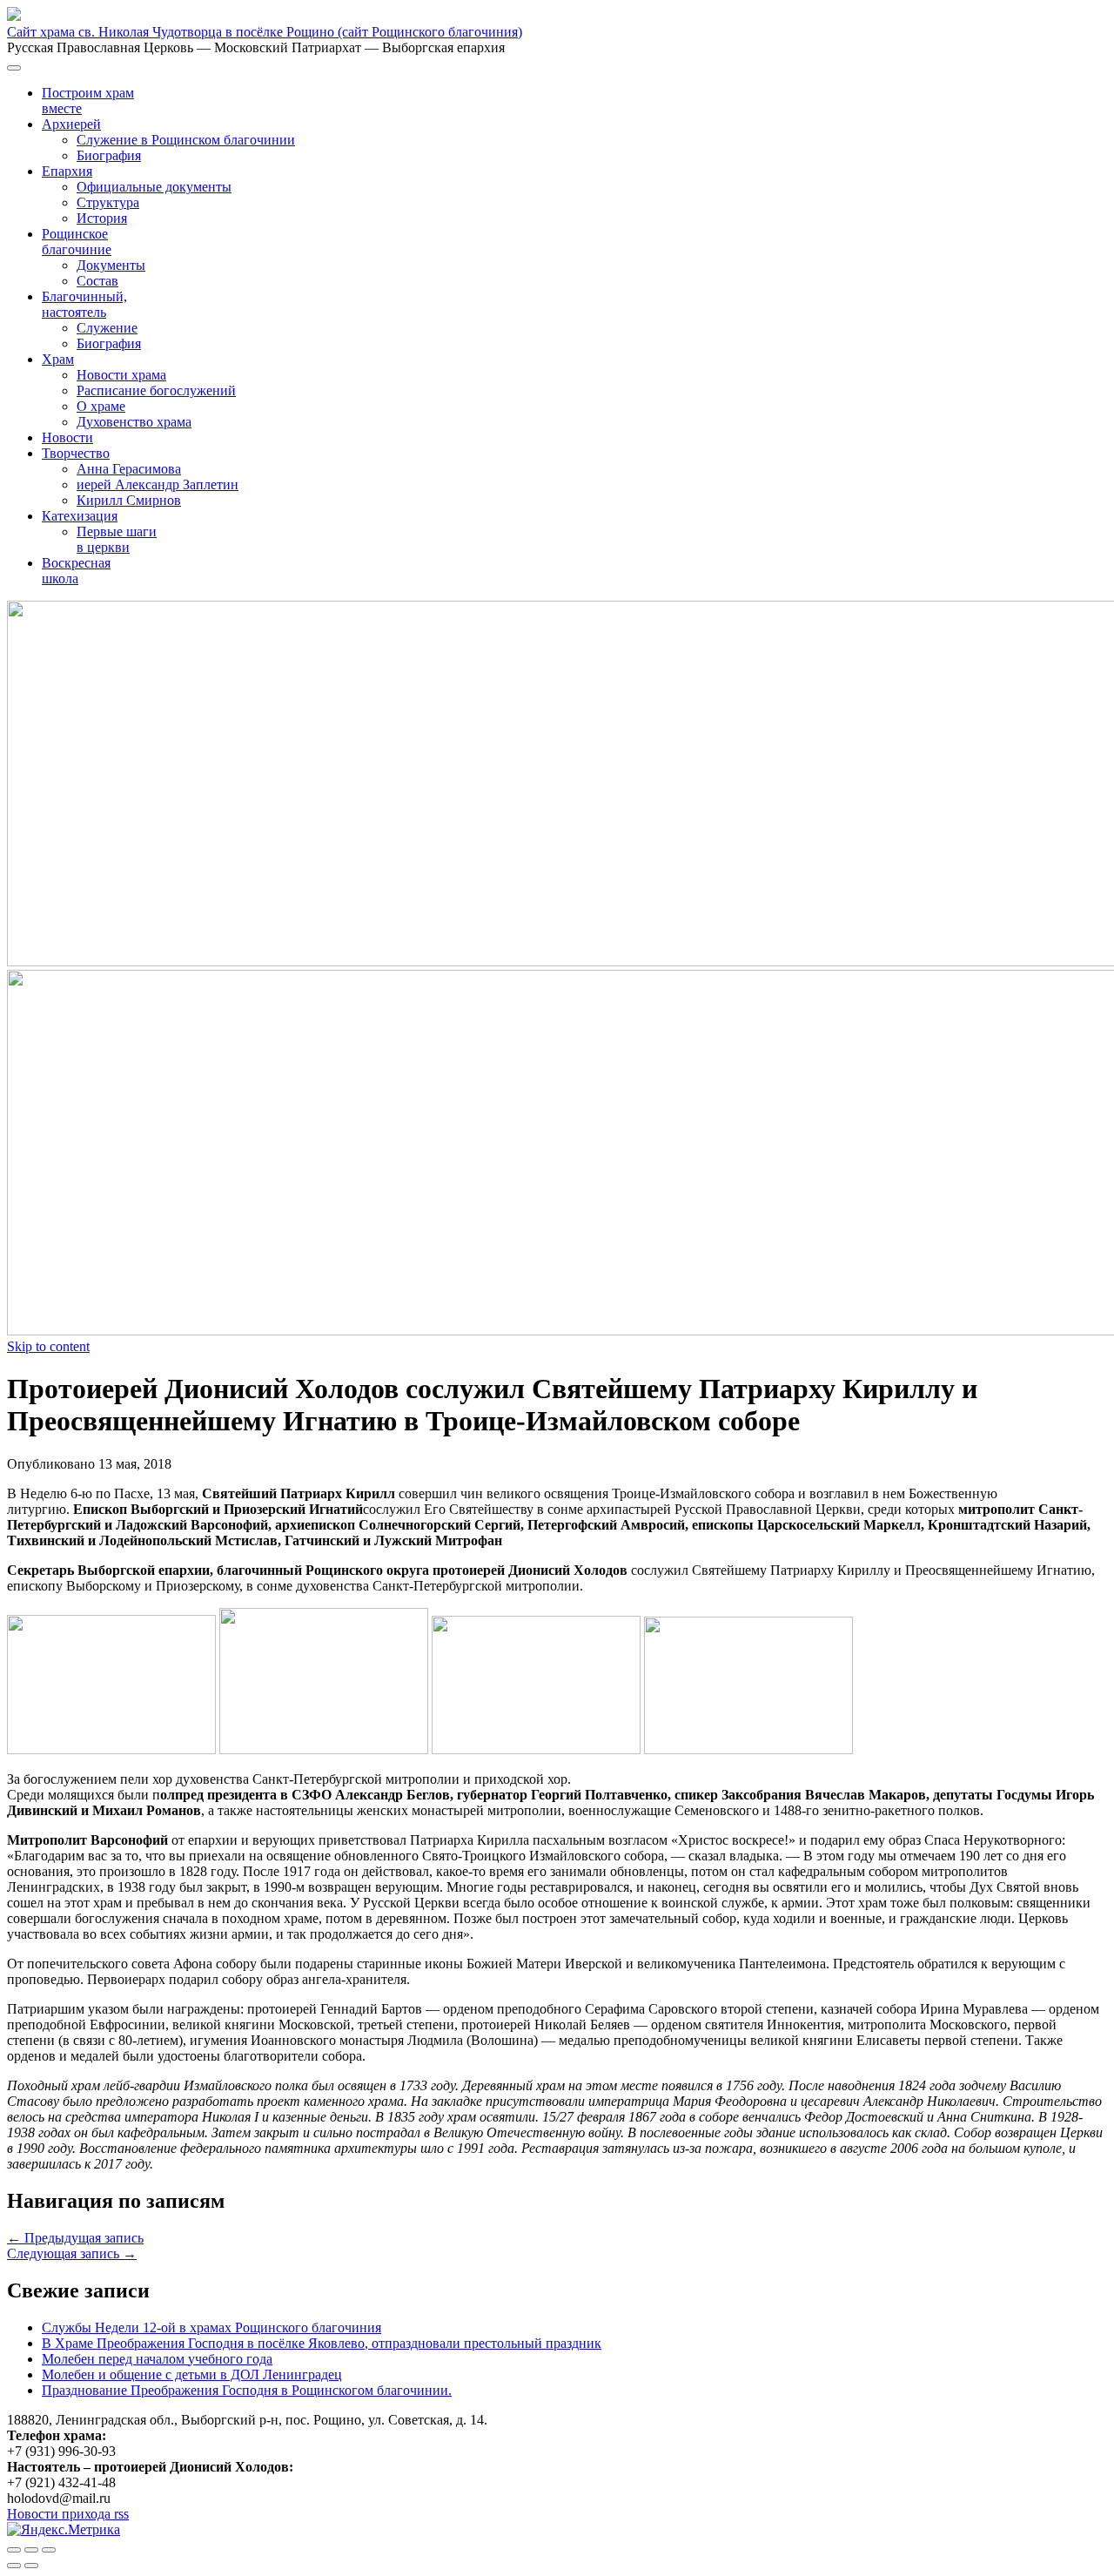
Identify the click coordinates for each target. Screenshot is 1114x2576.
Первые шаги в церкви (117, 539)
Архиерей (71, 124)
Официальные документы (154, 187)
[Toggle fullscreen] (31, 2550)
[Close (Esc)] (14, 2550)
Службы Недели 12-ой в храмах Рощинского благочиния (211, 2327)
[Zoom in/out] (49, 2550)
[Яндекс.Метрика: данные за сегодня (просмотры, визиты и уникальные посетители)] (64, 2530)
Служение (107, 328)
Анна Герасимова (129, 469)
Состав (97, 281)
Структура (108, 202)
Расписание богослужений (156, 390)
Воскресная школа (76, 571)
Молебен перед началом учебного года (157, 2359)
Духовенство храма (134, 422)
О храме (101, 406)
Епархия (67, 171)
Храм (58, 359)
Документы (111, 265)
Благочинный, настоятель (84, 304)
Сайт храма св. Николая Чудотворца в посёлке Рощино (265, 32)
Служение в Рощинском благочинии (186, 140)
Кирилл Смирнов (129, 500)
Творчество (76, 453)
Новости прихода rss (68, 2514)
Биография (109, 155)
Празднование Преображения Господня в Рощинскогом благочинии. (247, 2390)
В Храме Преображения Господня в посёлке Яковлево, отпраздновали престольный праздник (322, 2343)
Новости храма (121, 375)
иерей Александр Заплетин (158, 484)
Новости (67, 437)
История (102, 218)
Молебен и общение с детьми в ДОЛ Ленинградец (192, 2374)
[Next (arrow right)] (31, 2566)
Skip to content (48, 1346)
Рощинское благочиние (77, 242)
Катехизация (80, 516)
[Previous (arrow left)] (14, 2566)
